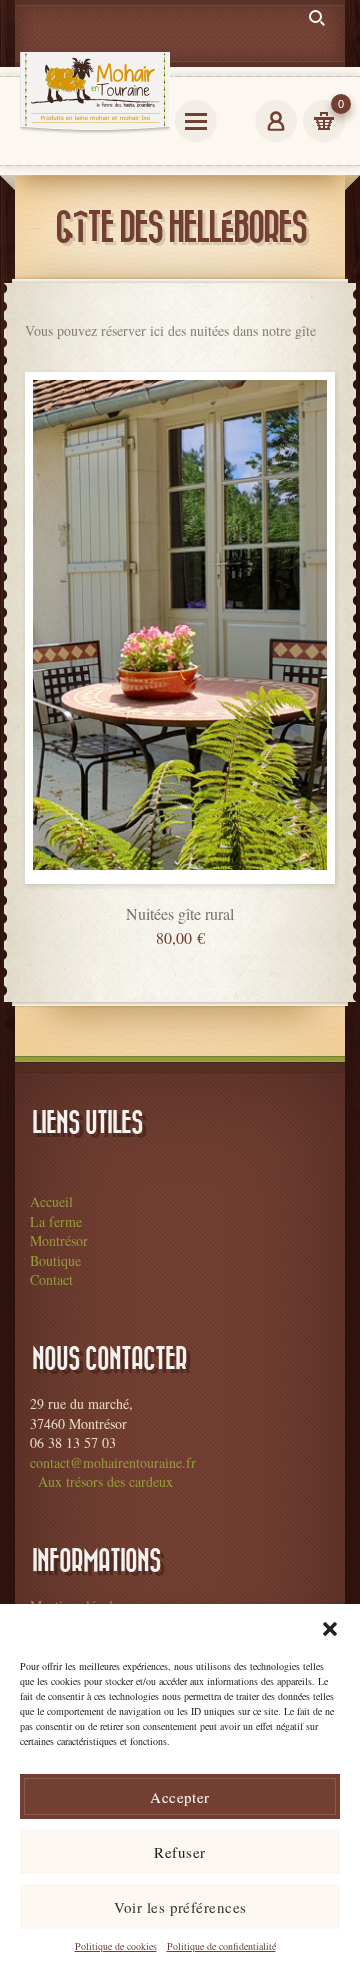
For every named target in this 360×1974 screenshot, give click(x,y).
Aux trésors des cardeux (105, 1481)
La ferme (56, 1221)
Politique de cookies (116, 1946)
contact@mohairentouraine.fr (113, 1462)
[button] (330, 1629)
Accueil (51, 1201)
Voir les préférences (180, 1907)
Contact (51, 1279)
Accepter (180, 1797)
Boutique (55, 1260)
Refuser (179, 1852)
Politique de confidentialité (221, 1946)
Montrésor (59, 1240)
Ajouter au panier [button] (180, 901)
